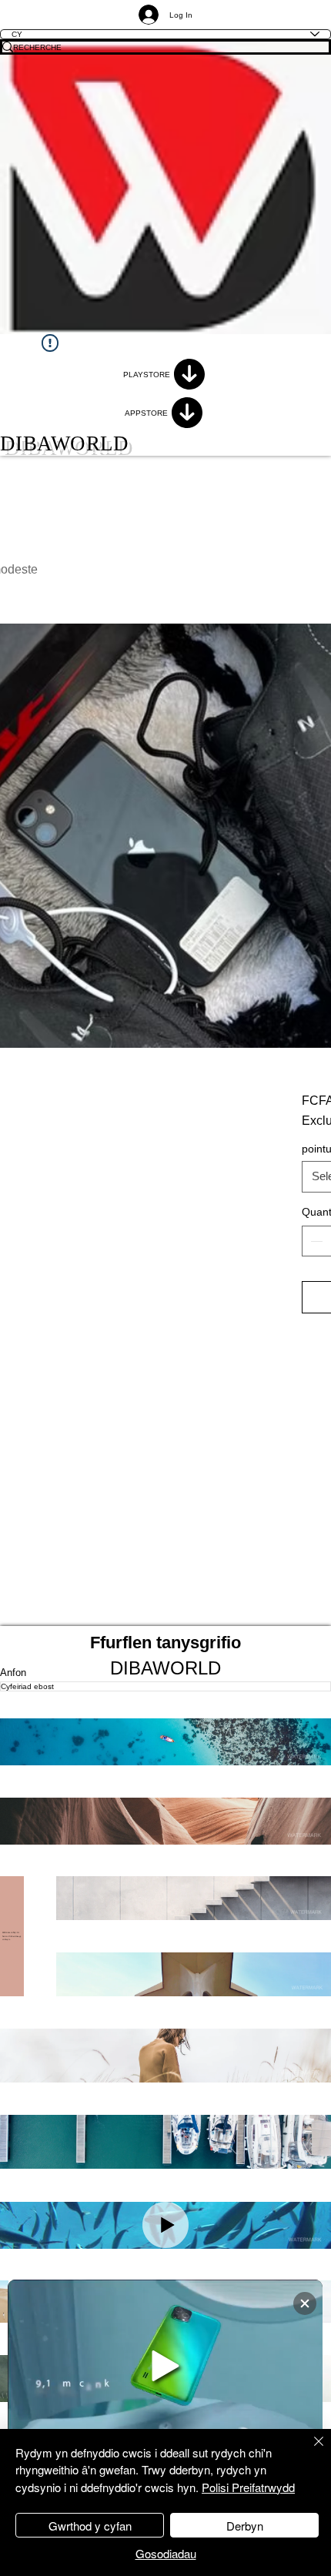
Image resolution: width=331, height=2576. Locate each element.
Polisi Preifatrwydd (248, 2487)
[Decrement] (315, 1241)
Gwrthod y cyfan (90, 2526)
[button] (165, 1742)
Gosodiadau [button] (166, 2553)
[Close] (309, 2451)
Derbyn (245, 2526)
